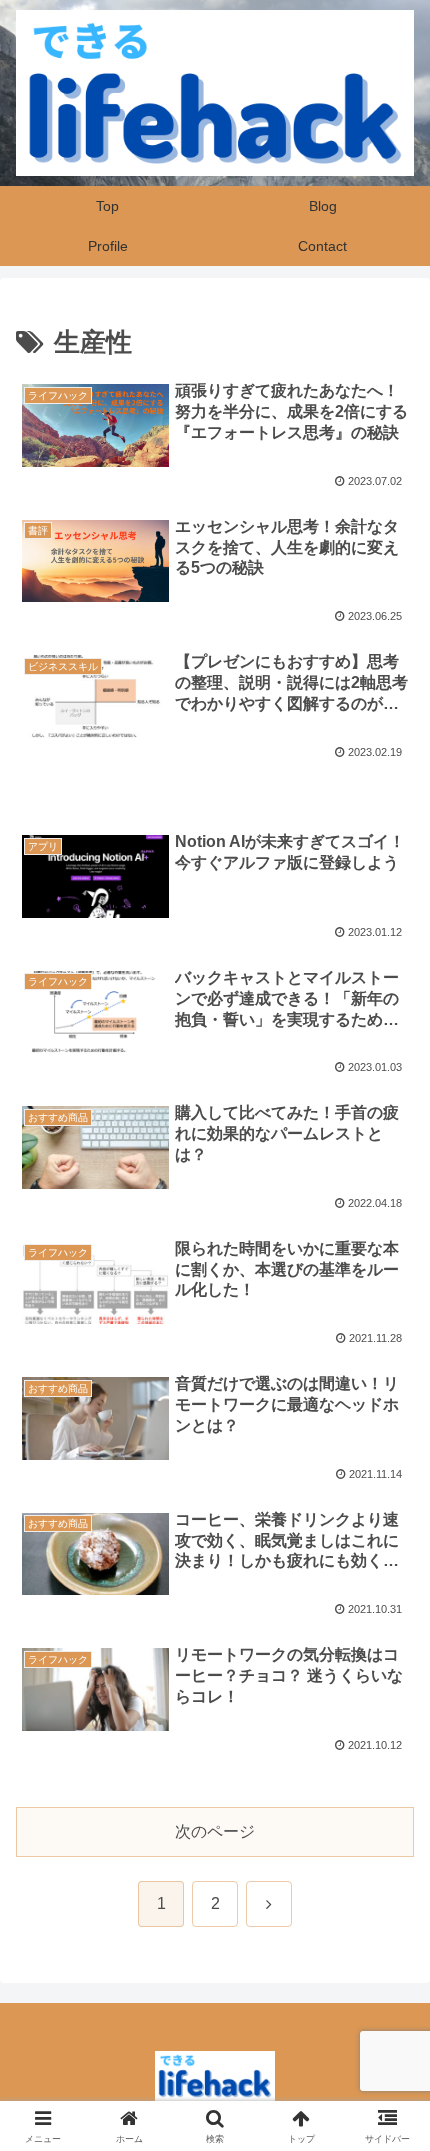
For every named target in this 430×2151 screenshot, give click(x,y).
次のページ (215, 1831)
